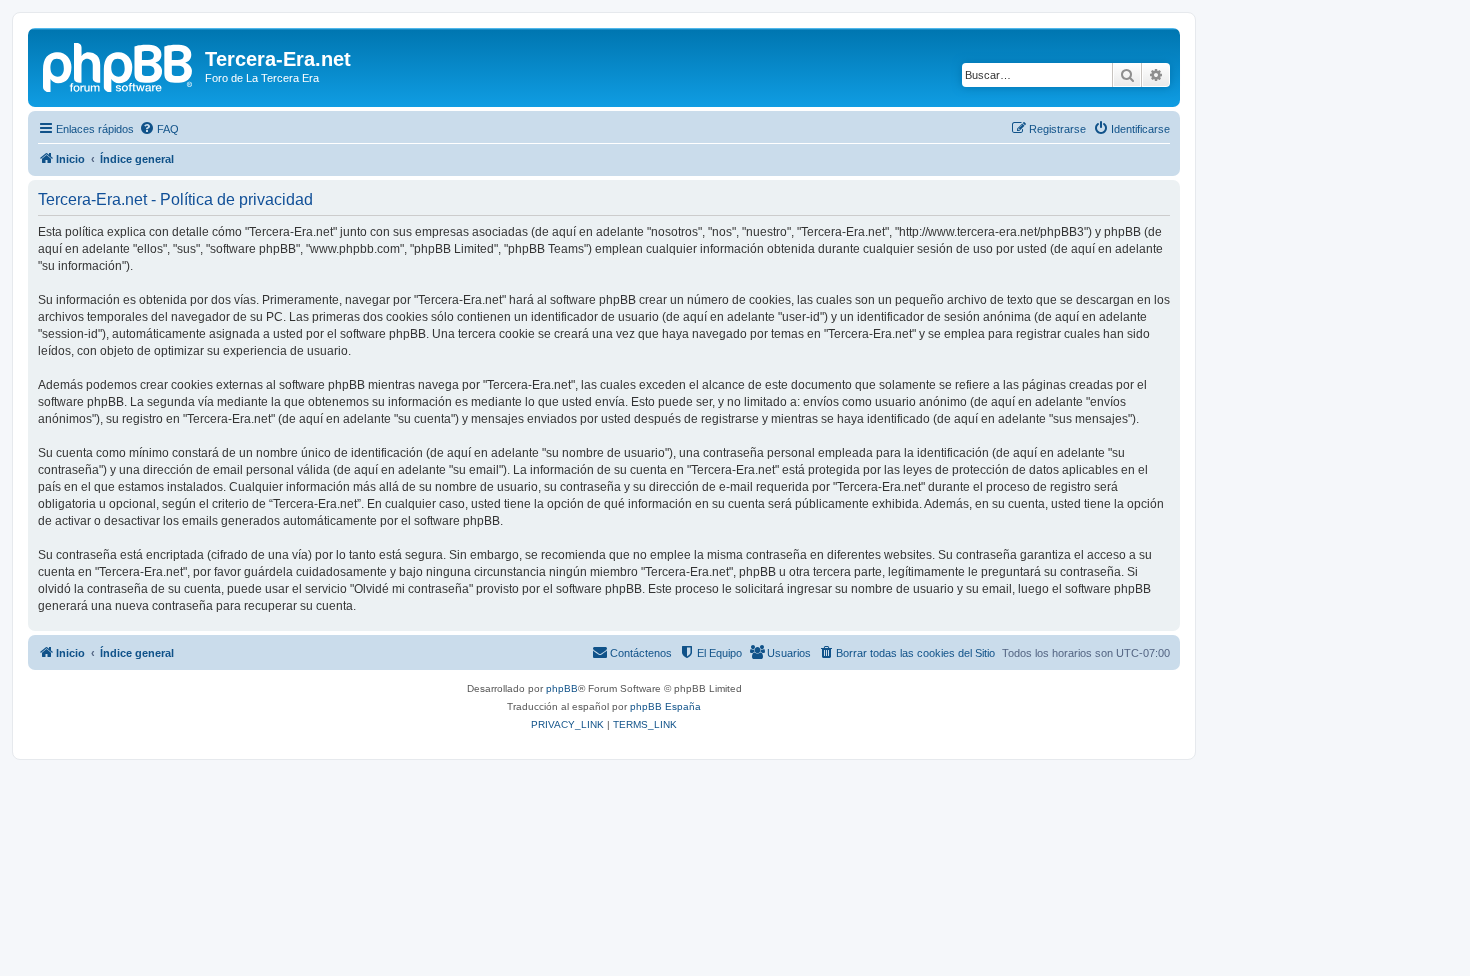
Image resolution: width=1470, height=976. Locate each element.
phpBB (562, 688)
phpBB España (665, 706)
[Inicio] (119, 65)
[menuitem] (159, 129)
